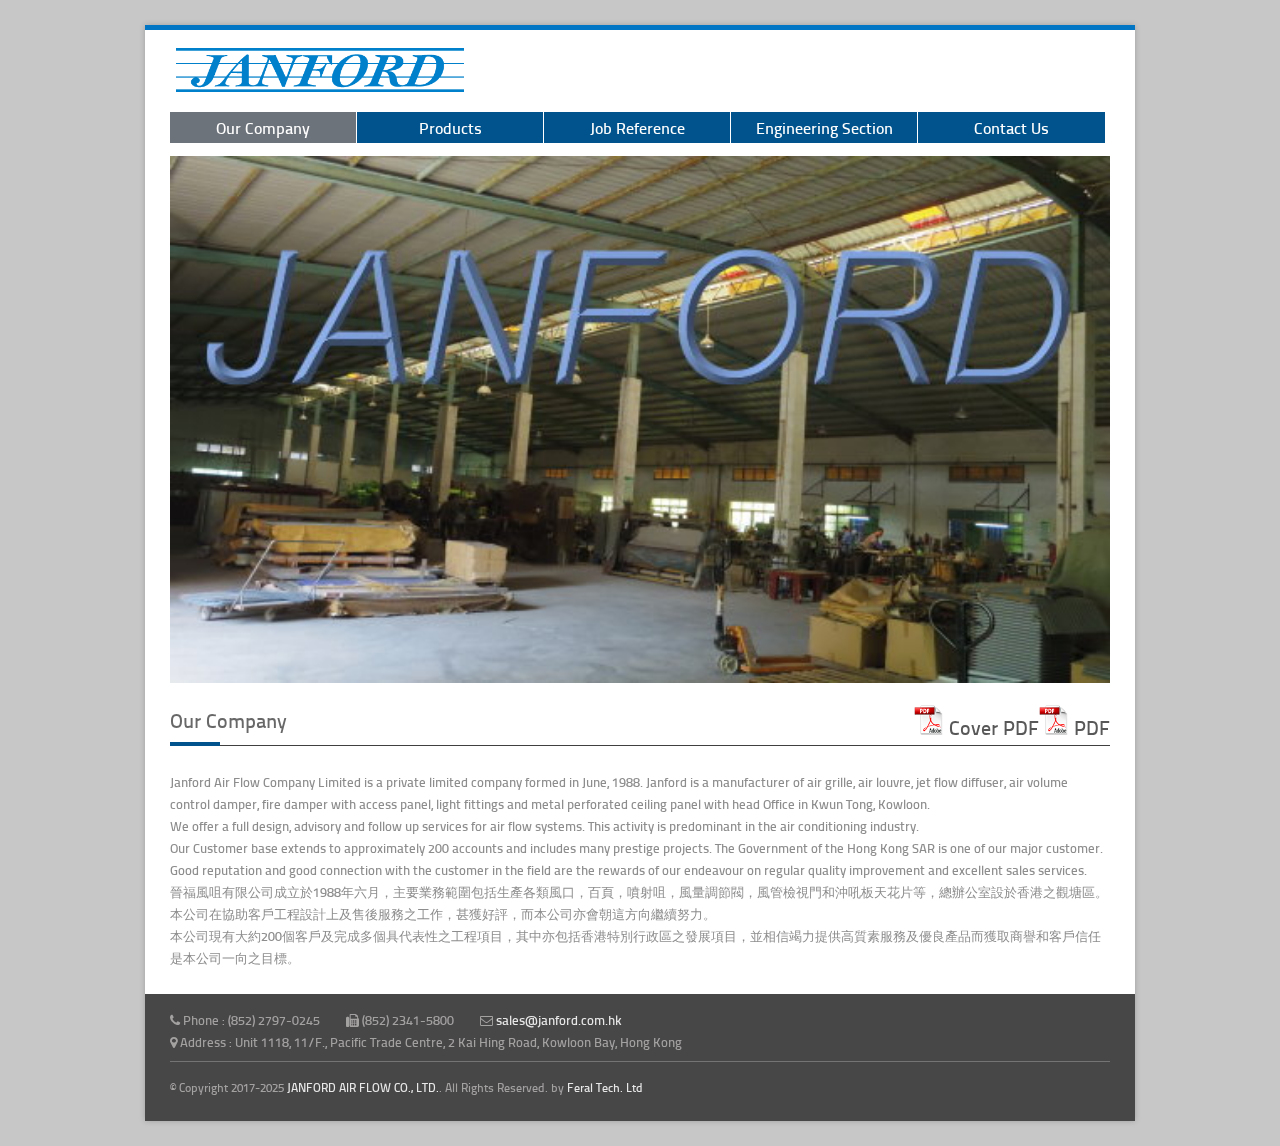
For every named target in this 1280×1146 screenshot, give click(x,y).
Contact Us (1011, 127)
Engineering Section (824, 127)
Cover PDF (991, 727)
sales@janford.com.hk (559, 1020)
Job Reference (637, 127)
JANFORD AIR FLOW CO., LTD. (363, 1087)
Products (450, 127)
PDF (1089, 727)
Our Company (263, 127)
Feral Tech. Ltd (605, 1087)
